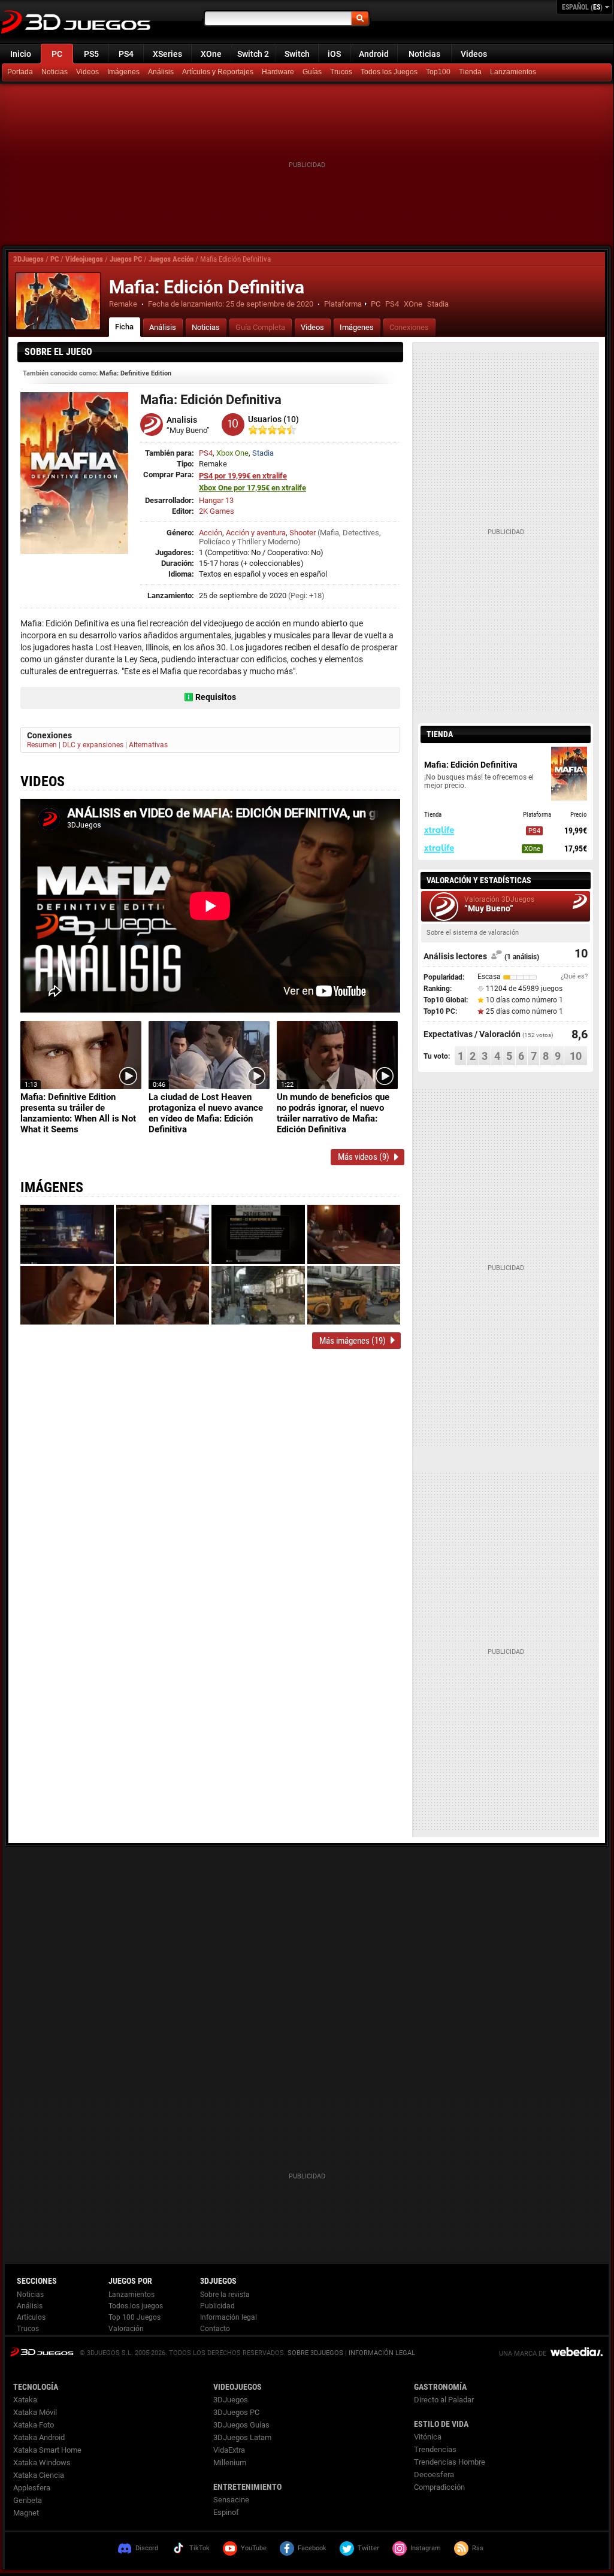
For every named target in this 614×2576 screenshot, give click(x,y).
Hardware (278, 72)
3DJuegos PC (236, 2412)
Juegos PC (126, 259)
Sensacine (231, 2500)
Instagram (426, 2548)
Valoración (126, 2329)
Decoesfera (434, 2475)
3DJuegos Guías (241, 2425)
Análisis (161, 72)
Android (374, 54)
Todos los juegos (136, 2306)
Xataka (25, 2400)
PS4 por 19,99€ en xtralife (243, 476)
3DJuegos (28, 259)
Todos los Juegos (389, 72)
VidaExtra (229, 2450)
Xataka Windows (42, 2463)
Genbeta (28, 2500)
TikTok (199, 2548)
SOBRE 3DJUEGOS (315, 2353)
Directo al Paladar (444, 2400)
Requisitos (216, 697)
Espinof (226, 2512)
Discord (147, 2548)
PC (57, 54)
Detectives (361, 533)
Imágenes (123, 72)
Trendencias (435, 2449)
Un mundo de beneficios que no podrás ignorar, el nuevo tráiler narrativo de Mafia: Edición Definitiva (333, 1113)
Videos (474, 54)
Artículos (31, 2317)
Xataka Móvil (35, 2412)
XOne (211, 54)
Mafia (329, 533)
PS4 (126, 54)
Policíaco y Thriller (230, 542)
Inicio (21, 54)
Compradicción (439, 2487)
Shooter (303, 533)
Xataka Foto (34, 2425)
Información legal (229, 2317)
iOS (334, 54)
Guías (312, 72)
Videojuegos (84, 259)
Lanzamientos (513, 72)
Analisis (182, 420)
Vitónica (428, 2437)
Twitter (368, 2548)
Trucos (341, 72)
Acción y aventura (256, 533)
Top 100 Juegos (134, 2317)
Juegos (42, 2352)
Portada (20, 72)
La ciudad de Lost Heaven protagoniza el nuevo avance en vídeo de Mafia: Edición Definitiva (206, 1113)
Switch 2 (253, 54)
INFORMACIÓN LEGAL (382, 2353)
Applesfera (32, 2488)
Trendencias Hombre (450, 2462)
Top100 (438, 72)
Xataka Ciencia (39, 2475)
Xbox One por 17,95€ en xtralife (252, 488)
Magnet (26, 2513)
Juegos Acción (171, 259)
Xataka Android (39, 2437)
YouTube (254, 2548)
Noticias (424, 54)
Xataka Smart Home (47, 2450)
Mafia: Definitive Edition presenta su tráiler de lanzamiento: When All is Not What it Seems (78, 1113)
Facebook (312, 2548)
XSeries (167, 54)
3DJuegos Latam (242, 2437)
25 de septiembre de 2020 (270, 304)
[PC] (471, 72)
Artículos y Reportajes (218, 72)
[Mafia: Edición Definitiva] (58, 301)
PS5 (91, 54)
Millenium (230, 2463)
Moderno (283, 542)
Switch (297, 54)
